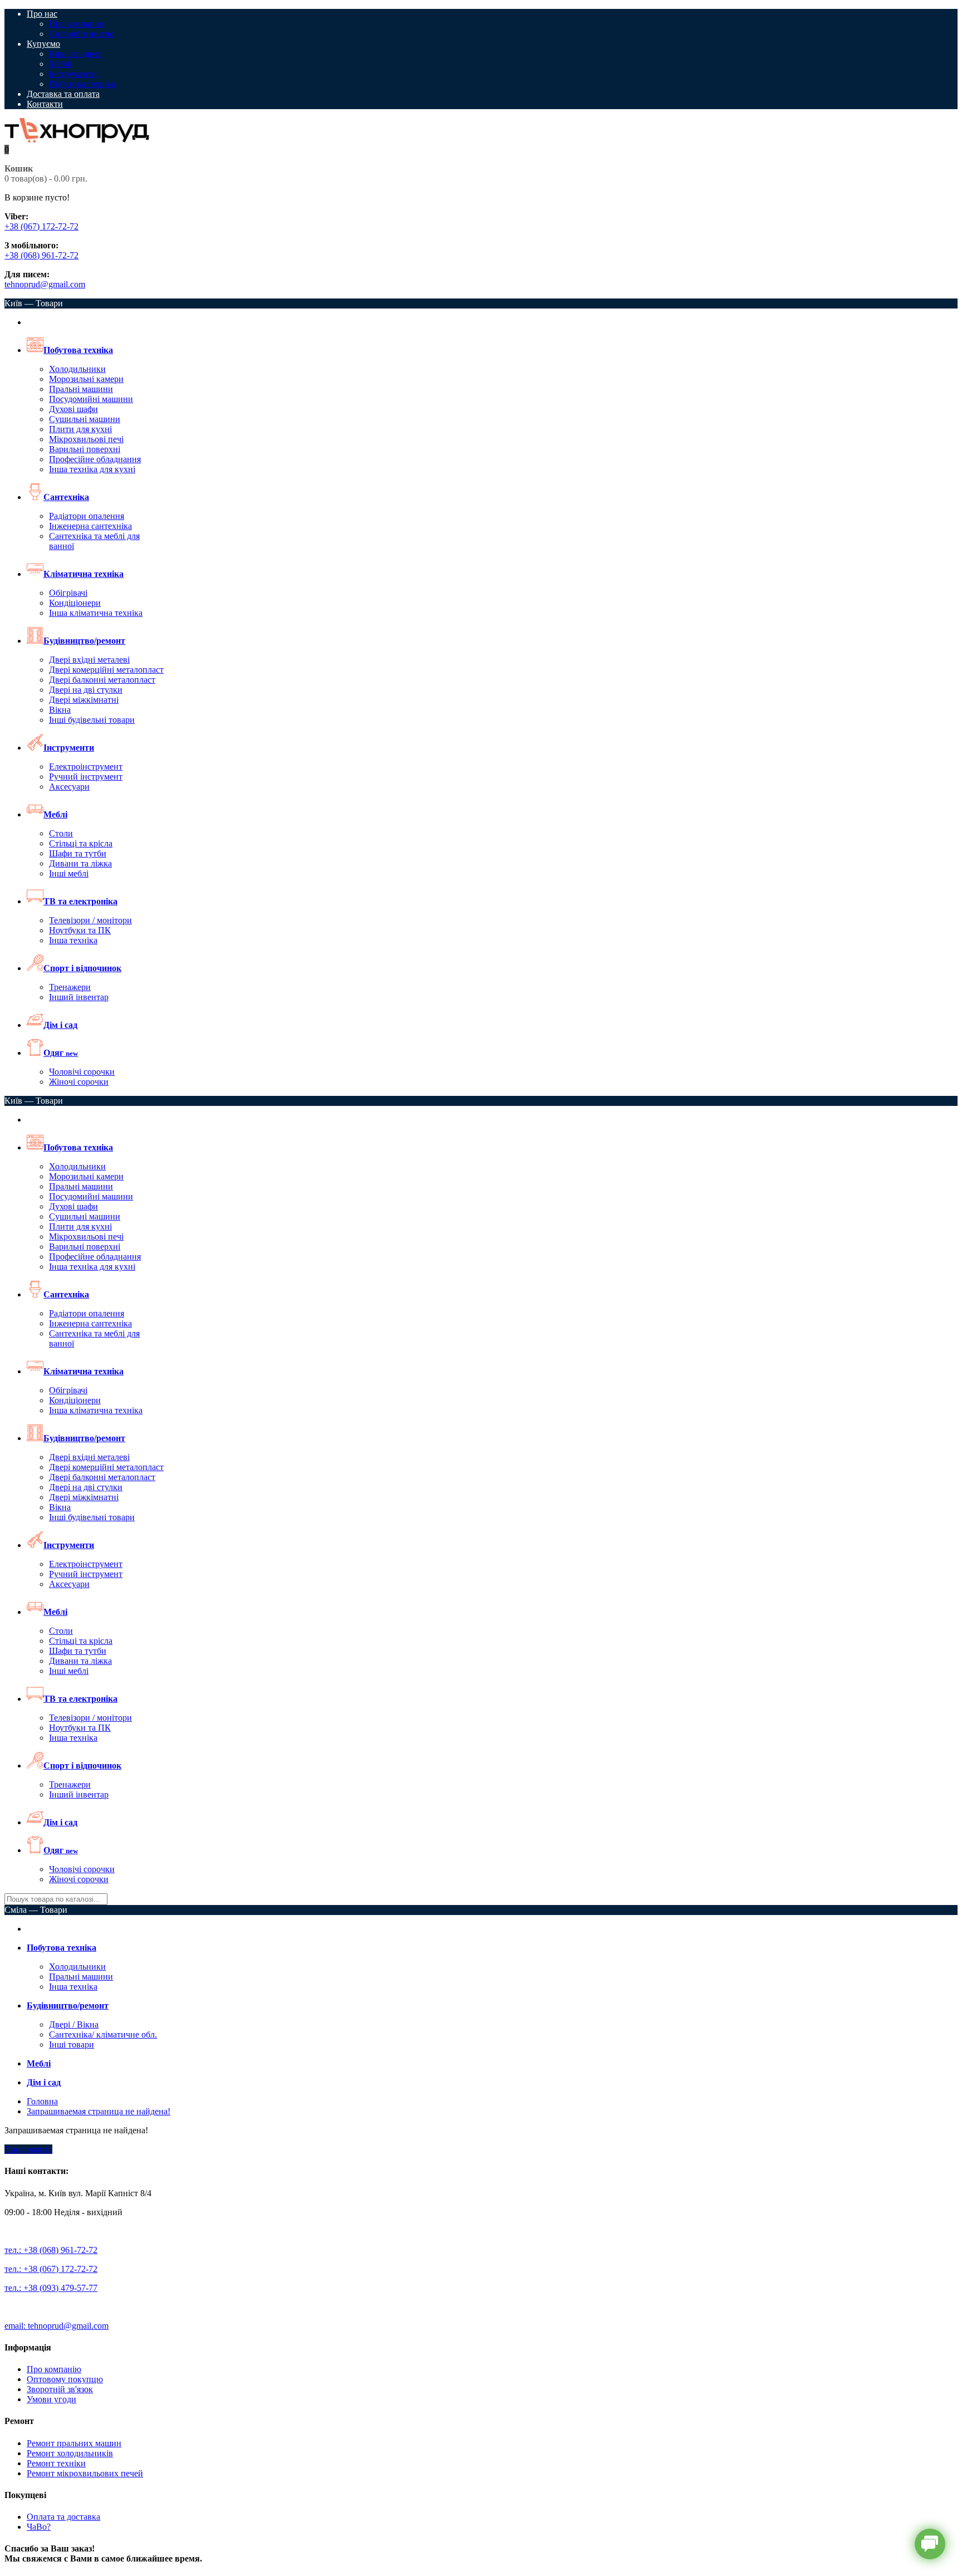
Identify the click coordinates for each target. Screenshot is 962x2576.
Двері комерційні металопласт (106, 670)
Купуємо (43, 44)
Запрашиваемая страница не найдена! (99, 2111)
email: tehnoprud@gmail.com (57, 2326)
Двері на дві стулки (86, 690)
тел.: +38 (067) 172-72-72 (51, 2269)
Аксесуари (69, 787)
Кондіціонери (75, 603)
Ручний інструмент (86, 777)
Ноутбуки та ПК (80, 930)
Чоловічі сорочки (82, 1072)
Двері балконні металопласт (102, 680)
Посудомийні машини (91, 399)
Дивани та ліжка (80, 863)
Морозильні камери (86, 379)
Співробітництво (82, 34)
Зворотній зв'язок (60, 2389)
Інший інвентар (79, 997)
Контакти (45, 104)
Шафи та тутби (78, 853)
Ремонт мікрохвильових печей (85, 2473)
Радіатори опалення (87, 516)
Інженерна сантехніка (90, 526)
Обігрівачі (68, 593)
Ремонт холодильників (70, 2453)
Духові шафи (73, 409)
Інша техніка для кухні (92, 469)
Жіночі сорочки (79, 1082)
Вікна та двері (76, 54)
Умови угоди (51, 2399)
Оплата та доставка (63, 2517)
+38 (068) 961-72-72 (41, 255)
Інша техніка (73, 940)
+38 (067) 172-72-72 (41, 226)
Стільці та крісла (81, 843)
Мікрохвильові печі (86, 439)
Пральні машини (81, 389)
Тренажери (70, 987)
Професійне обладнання (95, 459)
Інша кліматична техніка (96, 613)
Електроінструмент (86, 767)
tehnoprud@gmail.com (45, 284)
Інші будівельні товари (92, 720)
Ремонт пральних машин (74, 2443)
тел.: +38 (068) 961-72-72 (51, 2250)
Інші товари (72, 2044)
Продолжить (28, 2149)
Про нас (42, 14)
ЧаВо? (39, 2527)
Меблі (60, 64)
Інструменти (73, 74)
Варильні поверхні (85, 449)
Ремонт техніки (56, 2463)
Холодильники (77, 369)
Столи (61, 833)
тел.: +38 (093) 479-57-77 (51, 2288)
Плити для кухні (80, 429)
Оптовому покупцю (65, 2379)
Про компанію (76, 24)
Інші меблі (69, 873)
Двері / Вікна (74, 2024)
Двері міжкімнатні (84, 700)
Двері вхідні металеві (89, 660)
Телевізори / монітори (90, 920)
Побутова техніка (82, 84)
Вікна (60, 710)
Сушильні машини (85, 419)
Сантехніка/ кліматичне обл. (103, 2034)
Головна (42, 2101)
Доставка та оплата (63, 94)
